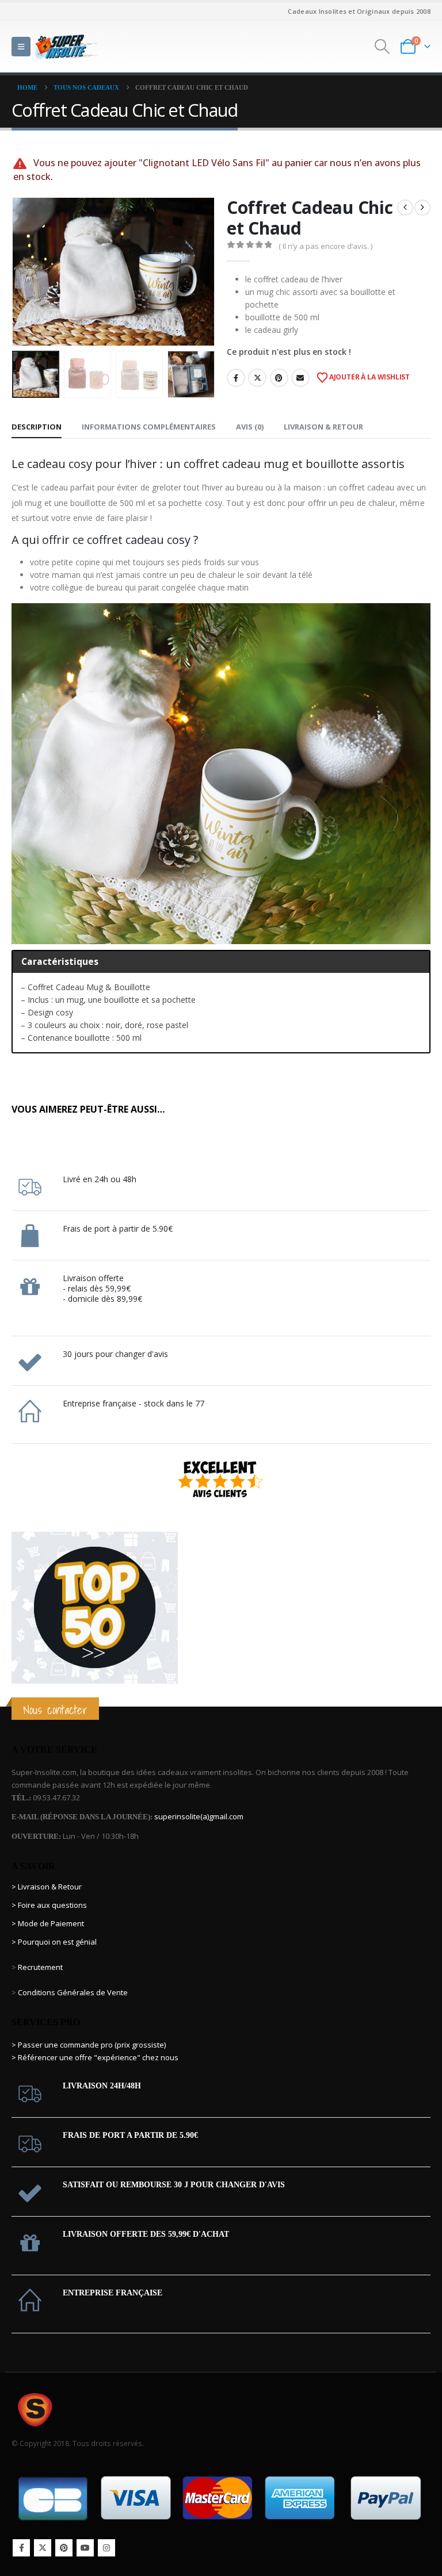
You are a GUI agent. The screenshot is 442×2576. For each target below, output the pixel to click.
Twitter (257, 378)
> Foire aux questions (49, 1905)
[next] (422, 208)
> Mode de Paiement (48, 1923)
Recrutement (40, 1967)
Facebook (236, 378)
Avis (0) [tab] (250, 427)
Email (300, 378)
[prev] (405, 208)
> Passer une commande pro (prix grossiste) (89, 2045)
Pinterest (279, 378)
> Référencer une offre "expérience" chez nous (95, 2057)
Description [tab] (37, 427)
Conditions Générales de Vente (72, 1992)
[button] (21, 47)
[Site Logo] (67, 46)
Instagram (106, 2548)
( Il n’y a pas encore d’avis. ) (325, 246)
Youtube (85, 2548)
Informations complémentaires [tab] (149, 427)
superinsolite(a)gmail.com (199, 1816)
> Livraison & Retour (47, 1887)
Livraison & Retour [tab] (323, 427)
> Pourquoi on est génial (55, 1942)
